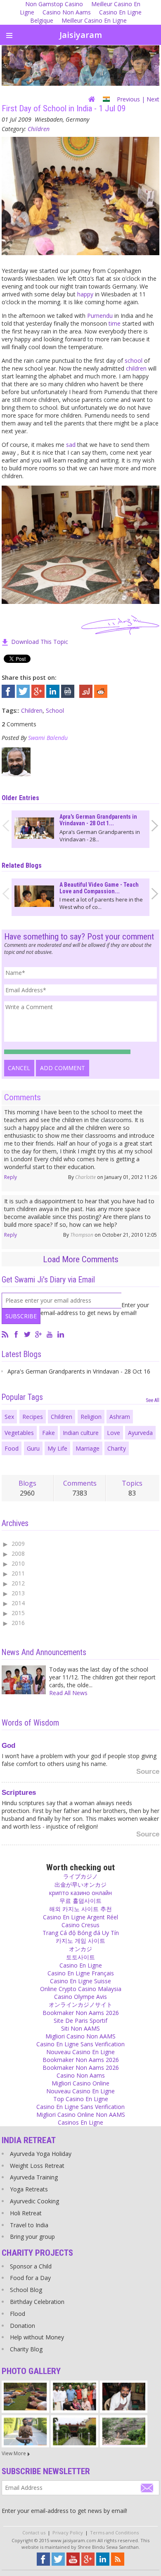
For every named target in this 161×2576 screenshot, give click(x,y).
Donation (22, 2326)
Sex (9, 1417)
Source (148, 1772)
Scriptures (19, 1793)
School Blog (26, 2290)
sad (71, 445)
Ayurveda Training (34, 2177)
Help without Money (37, 2337)
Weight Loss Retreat (37, 2166)
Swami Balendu (48, 738)
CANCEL (19, 1068)
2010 (18, 1563)
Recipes (33, 1417)
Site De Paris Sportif (80, 2021)
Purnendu (100, 316)
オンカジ (80, 1949)
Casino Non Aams (67, 12)
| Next (150, 99)
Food (12, 1448)
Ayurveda (140, 1433)
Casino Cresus (80, 1925)
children (136, 368)
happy (85, 294)
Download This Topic (40, 642)
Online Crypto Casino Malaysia (81, 1989)
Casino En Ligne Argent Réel (80, 1917)
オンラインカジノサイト (80, 2004)
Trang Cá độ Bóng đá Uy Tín (81, 1933)
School (55, 710)
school (134, 360)
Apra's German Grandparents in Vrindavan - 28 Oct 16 (79, 1371)
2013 (18, 1593)
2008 (18, 1553)
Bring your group (32, 2237)
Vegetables (19, 1433)
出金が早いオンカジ (80, 1884)
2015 (18, 1613)
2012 (18, 1583)
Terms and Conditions (114, 2533)
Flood (18, 2314)
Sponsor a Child (31, 2266)
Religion (91, 1417)
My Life (57, 1448)
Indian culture (81, 1433)
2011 (18, 1573)
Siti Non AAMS (80, 2028)
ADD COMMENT (63, 1068)
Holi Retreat (26, 2213)
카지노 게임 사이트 (80, 1941)
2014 (18, 1603)
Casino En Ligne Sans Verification (80, 2044)
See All (153, 1400)
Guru (33, 1448)
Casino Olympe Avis (80, 1997)
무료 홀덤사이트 (80, 1901)
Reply (11, 1177)
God (8, 1746)
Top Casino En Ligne (81, 2099)
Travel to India (29, 2225)
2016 (18, 1623)
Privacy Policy (68, 2533)
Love (114, 1433)
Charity (117, 1448)
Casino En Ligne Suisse (80, 1981)
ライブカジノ (80, 1876)
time (115, 323)
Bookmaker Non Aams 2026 (81, 2013)
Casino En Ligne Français (81, 1973)
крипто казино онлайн (80, 1893)
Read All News (68, 1693)
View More (14, 2453)
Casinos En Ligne (80, 2122)
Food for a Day (30, 2278)
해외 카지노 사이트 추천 (80, 1909)
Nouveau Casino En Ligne (80, 2052)
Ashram (120, 1417)
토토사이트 (80, 1957)
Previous (128, 99)
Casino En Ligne (81, 1965)
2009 (18, 1544)
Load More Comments (81, 1259)
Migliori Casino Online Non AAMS (81, 2115)
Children (39, 129)
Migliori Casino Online (80, 2083)
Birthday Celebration (37, 2302)
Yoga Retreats (29, 2189)
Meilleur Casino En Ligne (94, 20)
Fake (49, 1433)
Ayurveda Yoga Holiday (41, 2154)
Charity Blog (26, 2349)
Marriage (88, 1448)
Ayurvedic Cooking (34, 2201)
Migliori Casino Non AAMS (80, 2036)
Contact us (34, 2533)
